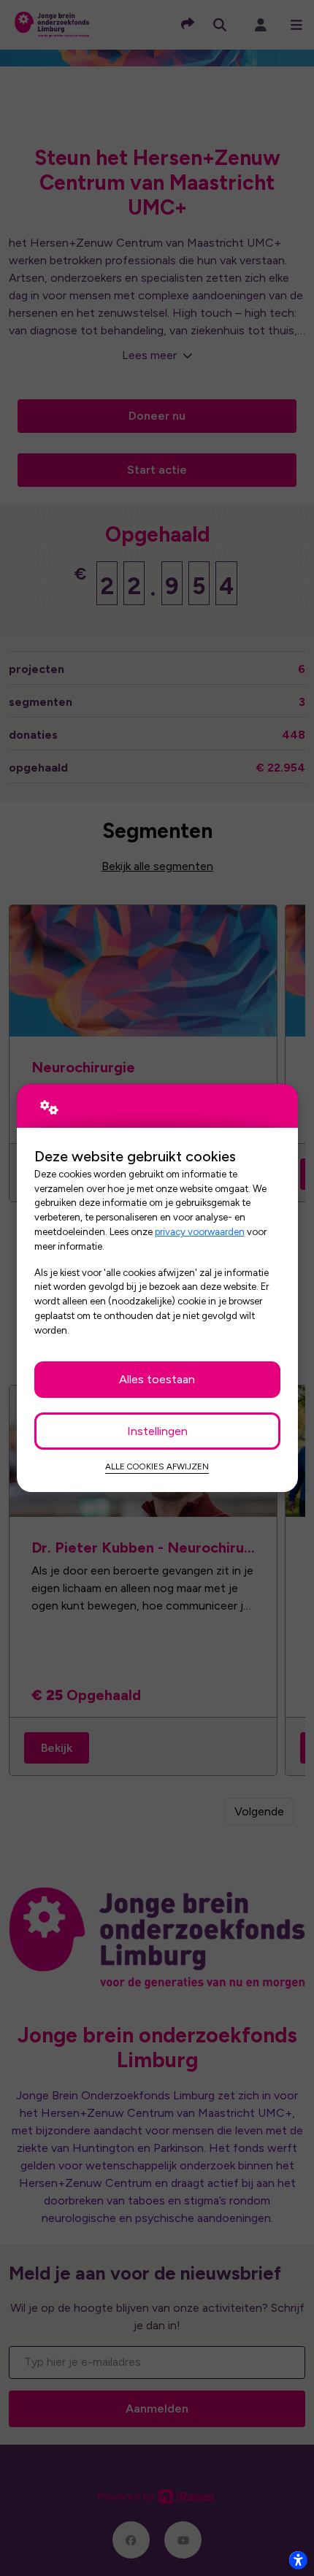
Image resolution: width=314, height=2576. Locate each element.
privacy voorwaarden (200, 1231)
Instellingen (157, 1431)
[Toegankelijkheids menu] (298, 2560)
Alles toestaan (157, 1379)
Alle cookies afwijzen (157, 1466)
